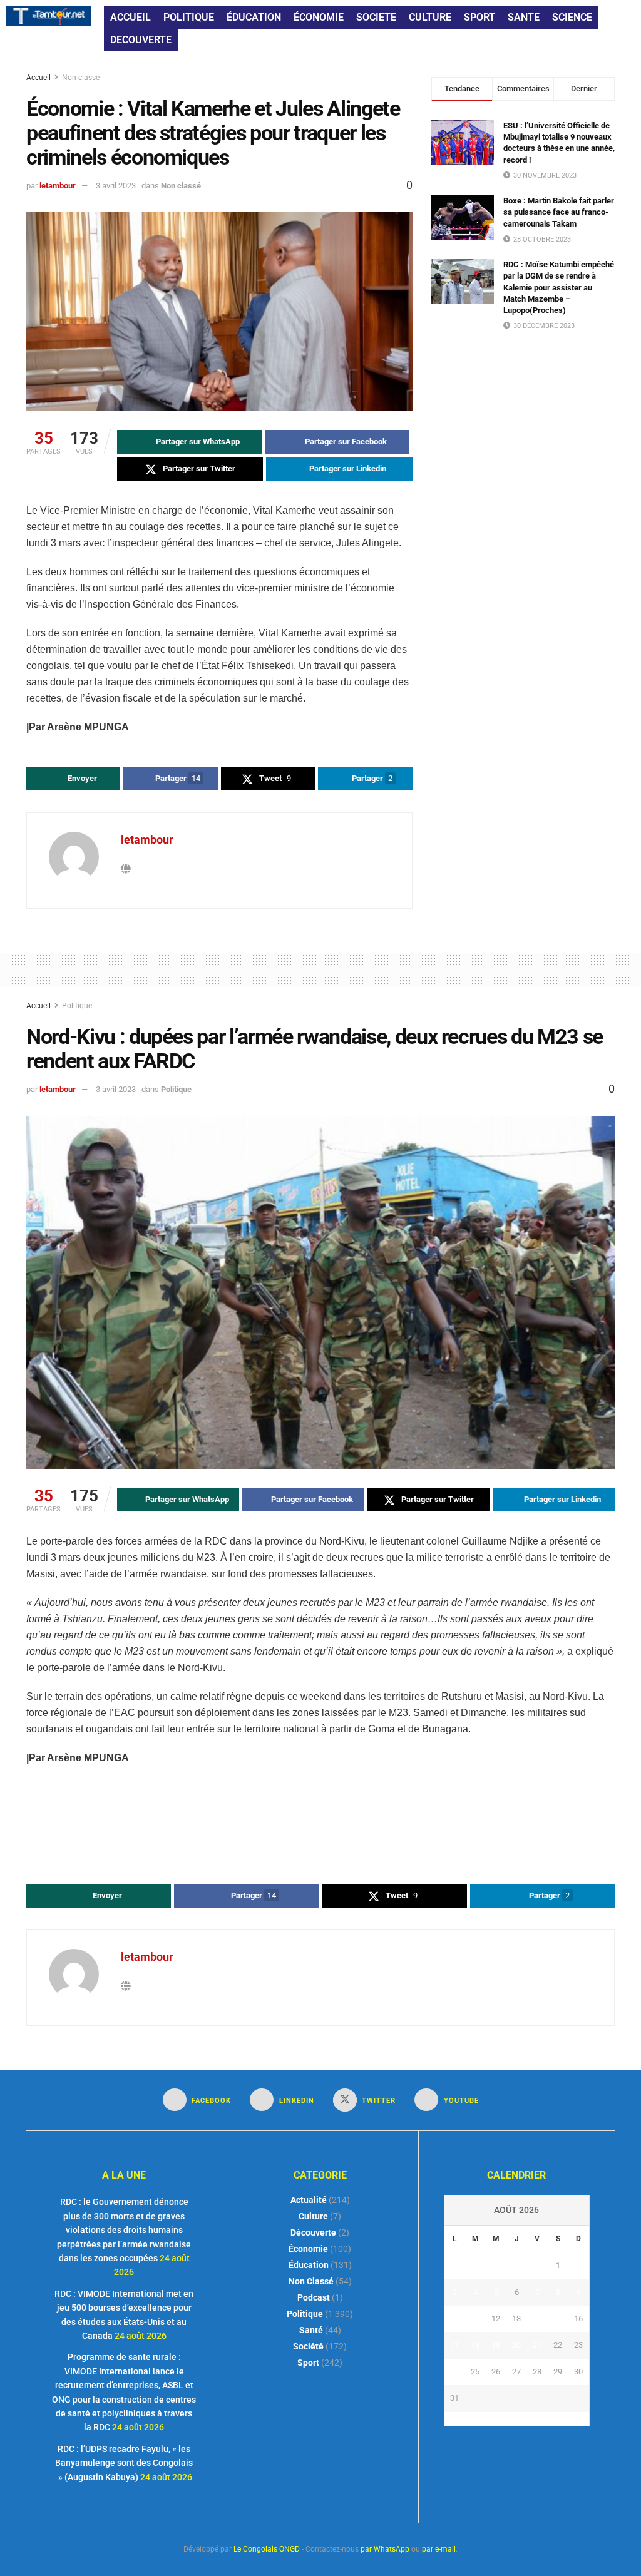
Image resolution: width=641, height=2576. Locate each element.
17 (454, 2345)
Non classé (81, 78)
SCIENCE (572, 17)
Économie (308, 2249)
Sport (308, 2363)
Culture (313, 2216)
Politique (77, 1006)
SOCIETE (376, 17)
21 (537, 2345)
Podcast (314, 2297)
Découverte (313, 2232)
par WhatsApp (385, 2549)
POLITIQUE (189, 17)
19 (496, 2345)
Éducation (309, 2265)
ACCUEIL (131, 17)
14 (537, 2318)
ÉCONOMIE (319, 17)
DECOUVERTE (141, 40)
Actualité (309, 2200)
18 (475, 2345)
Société (308, 2346)
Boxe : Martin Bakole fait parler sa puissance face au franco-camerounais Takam (559, 212)
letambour (58, 186)
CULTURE (430, 17)
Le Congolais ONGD (267, 2549)
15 (558, 2318)
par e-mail (439, 2549)
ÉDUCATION (254, 17)
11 (475, 2318)
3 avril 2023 (116, 186)
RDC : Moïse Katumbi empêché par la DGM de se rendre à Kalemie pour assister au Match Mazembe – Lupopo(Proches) (559, 287)
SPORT (479, 17)
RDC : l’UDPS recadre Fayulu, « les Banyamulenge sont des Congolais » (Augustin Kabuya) (124, 2463)
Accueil (39, 78)
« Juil (513, 2419)
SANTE (524, 17)
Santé (311, 2330)
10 (454, 2318)
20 (516, 2345)
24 (454, 2372)
